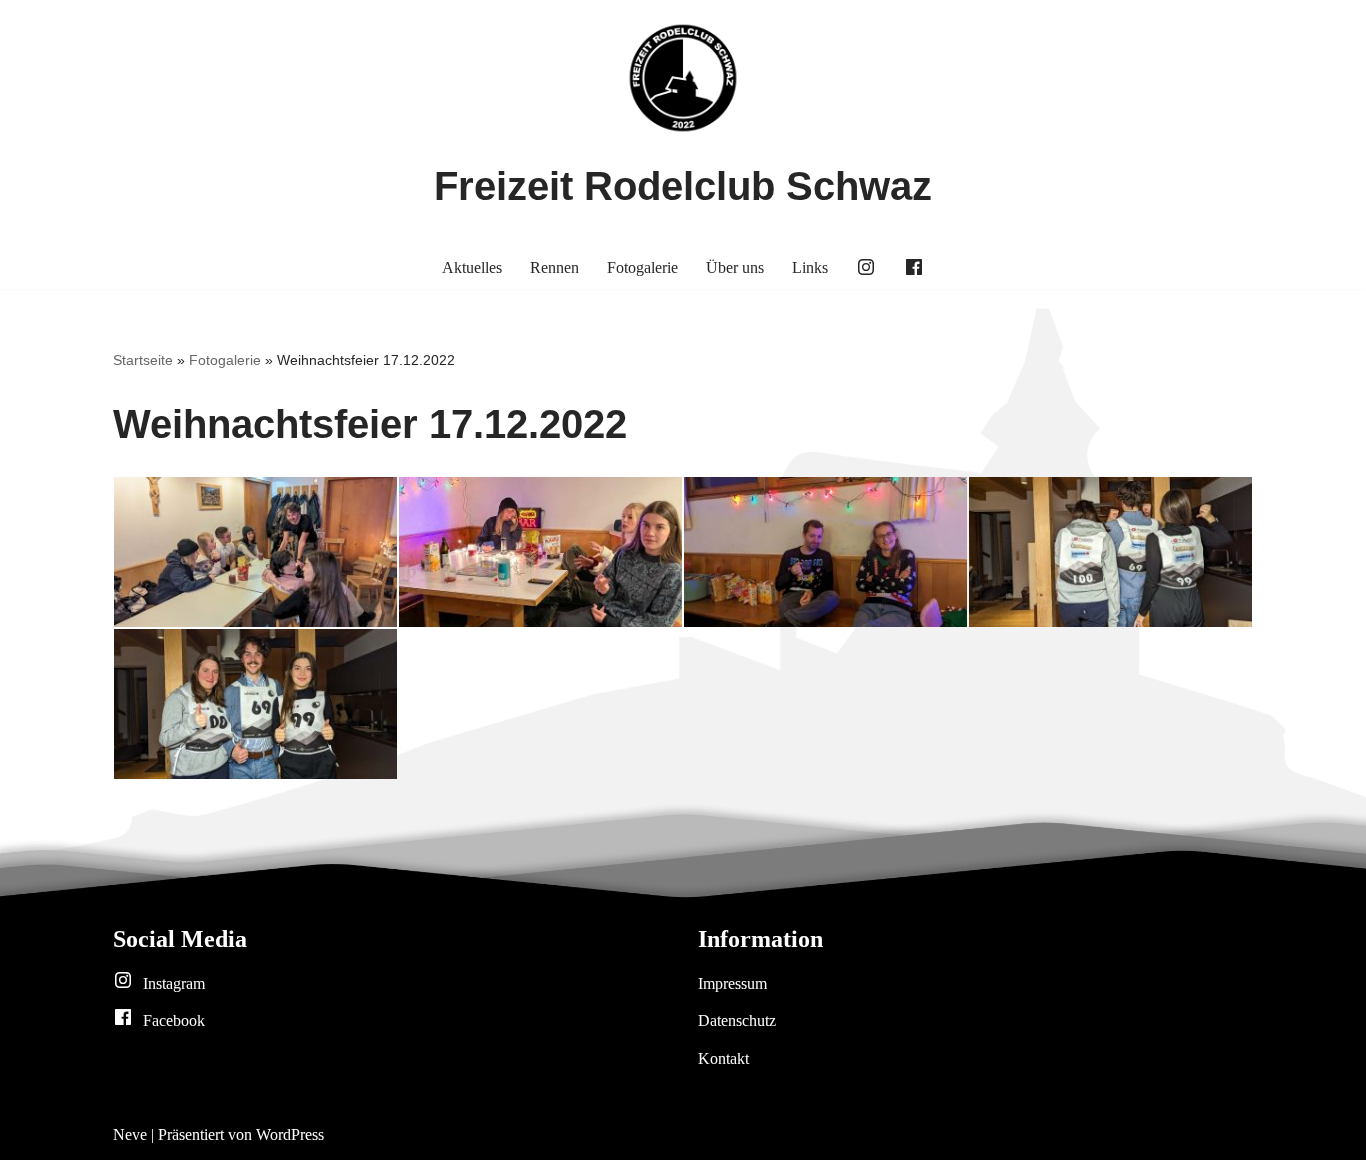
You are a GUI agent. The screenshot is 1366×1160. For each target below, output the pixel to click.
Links (810, 267)
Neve (130, 1134)
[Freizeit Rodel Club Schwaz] (683, 78)
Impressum (732, 983)
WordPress (290, 1134)
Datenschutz (737, 1020)
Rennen (554, 267)
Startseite (143, 360)
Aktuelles (472, 267)
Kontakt (723, 1058)
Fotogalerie (642, 267)
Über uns (735, 267)
